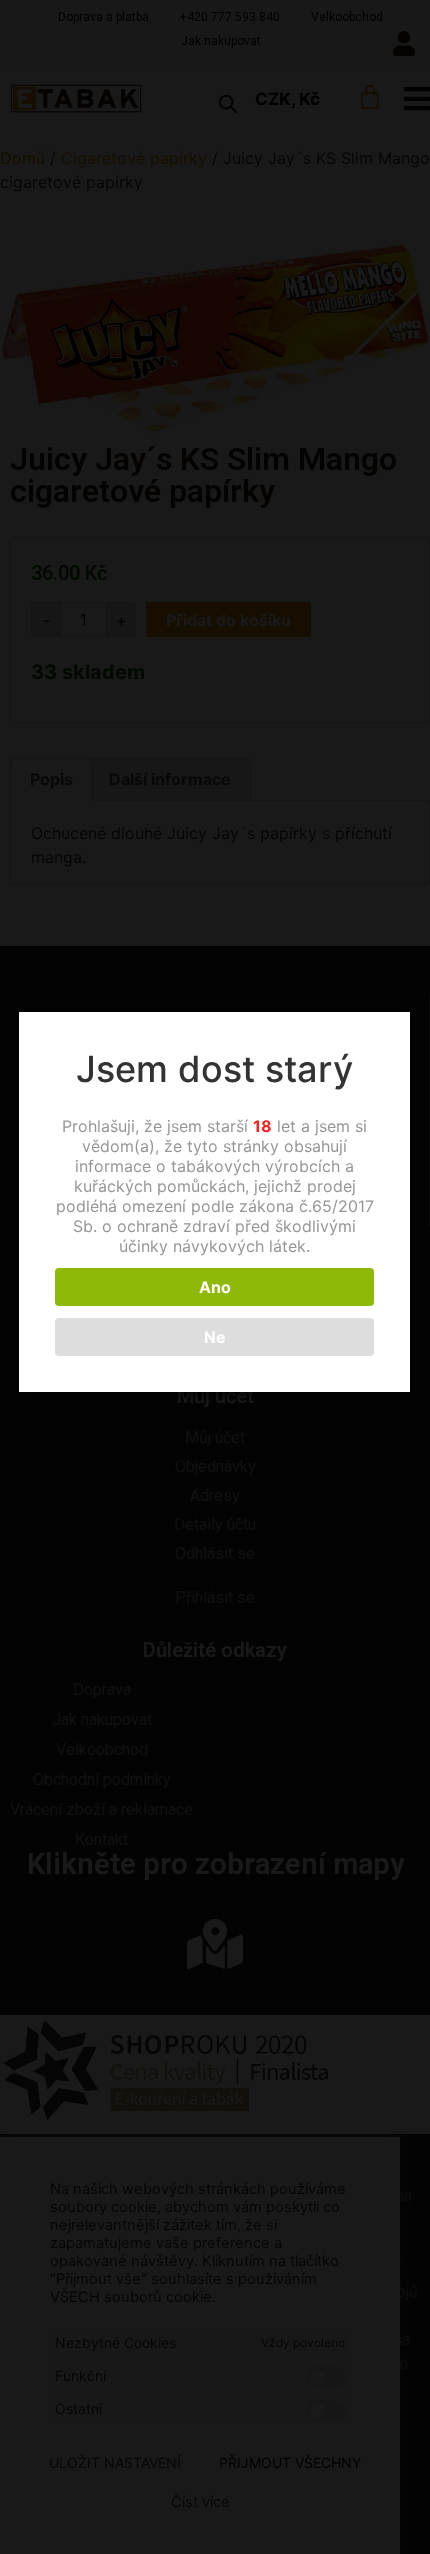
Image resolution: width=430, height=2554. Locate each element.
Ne (215, 1337)
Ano (215, 1287)
